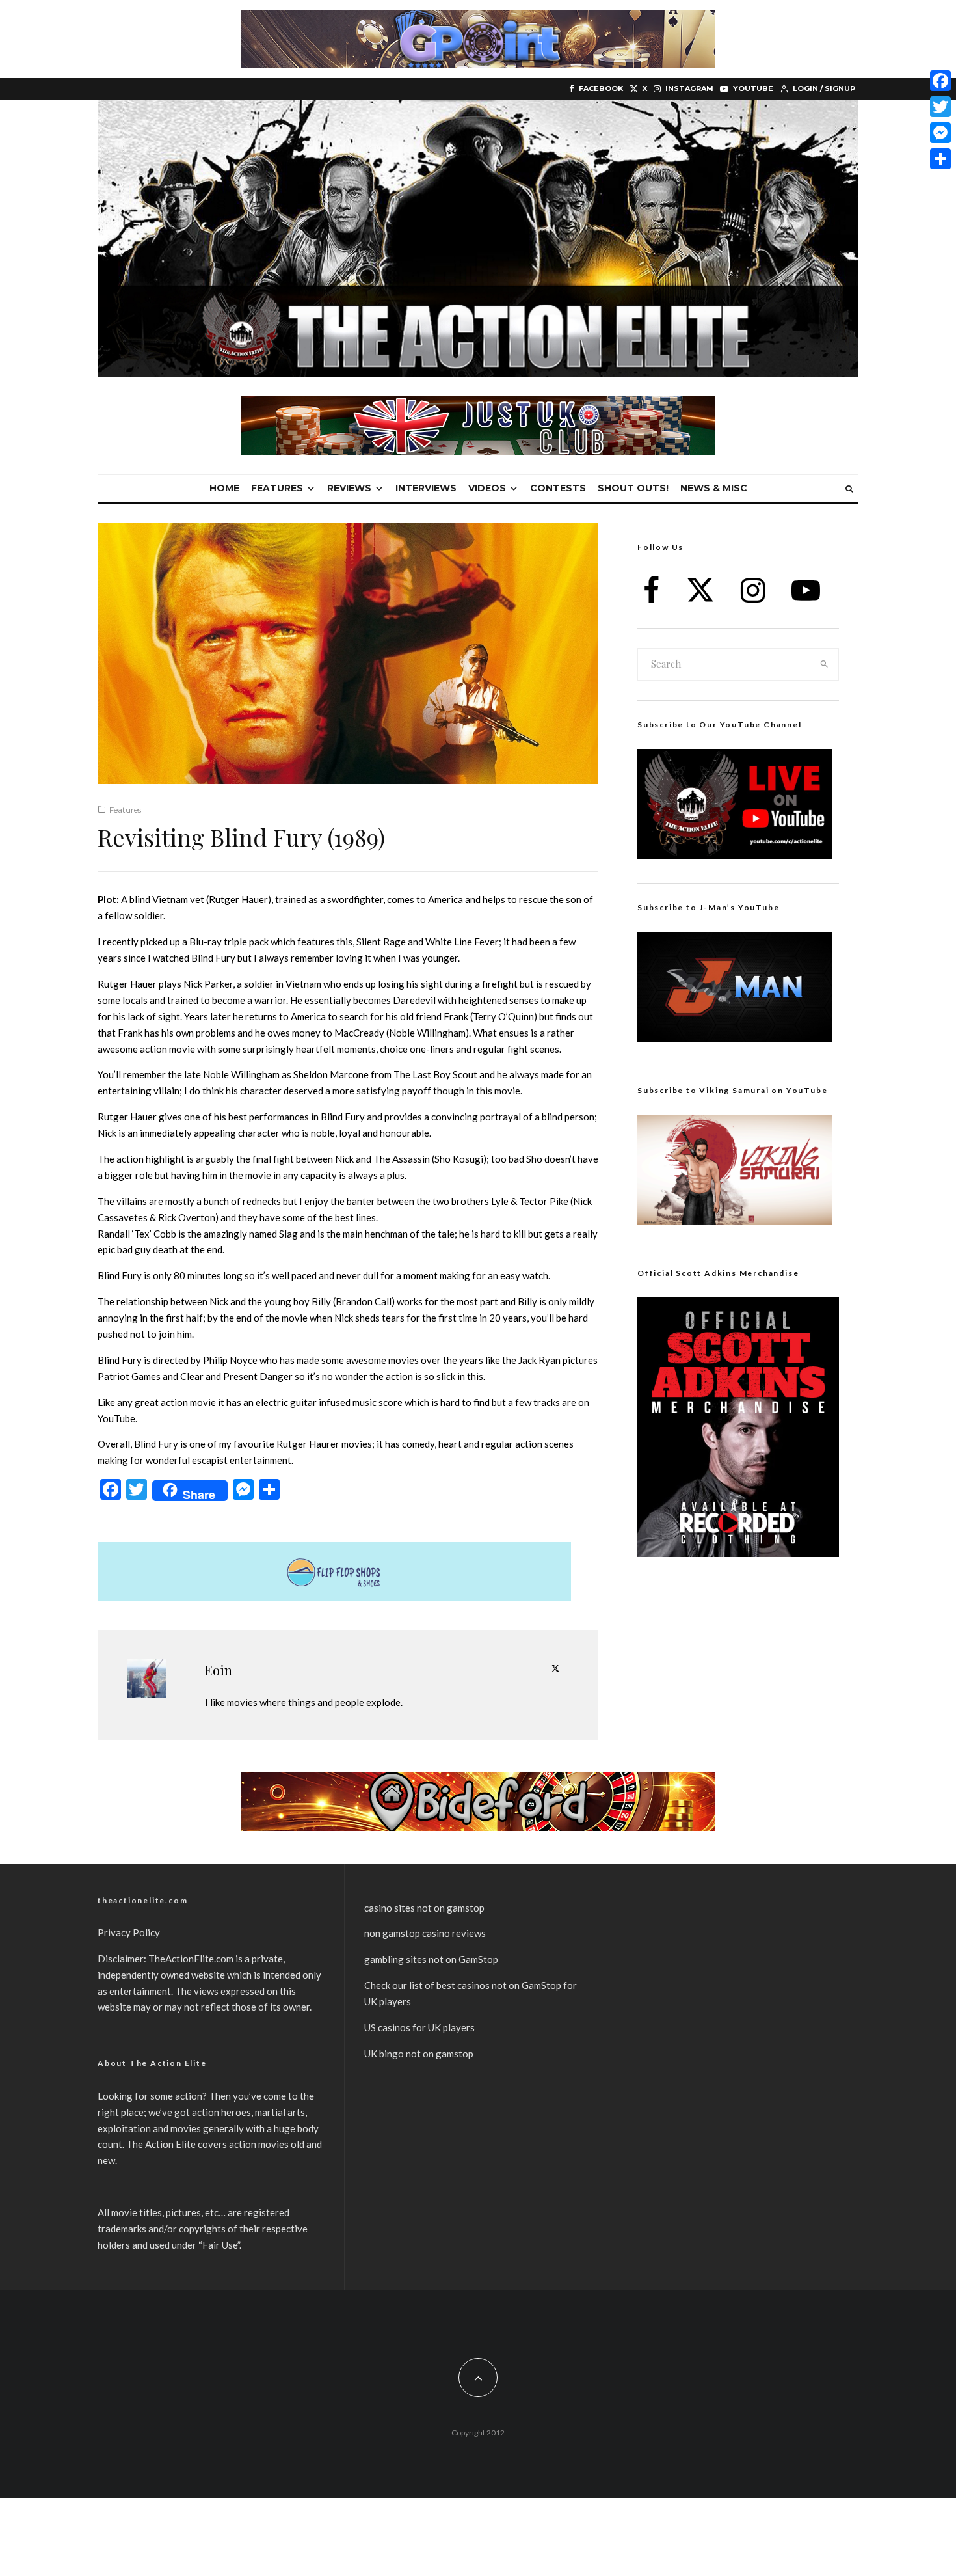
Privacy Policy (129, 1932)
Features (277, 488)
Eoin (219, 1670)
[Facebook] (940, 81)
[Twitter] (940, 107)
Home (224, 488)
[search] (825, 664)
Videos (487, 488)
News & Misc (714, 488)
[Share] (940, 159)
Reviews (349, 488)
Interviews (426, 488)
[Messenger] (940, 133)
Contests (558, 488)
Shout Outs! (633, 488)
